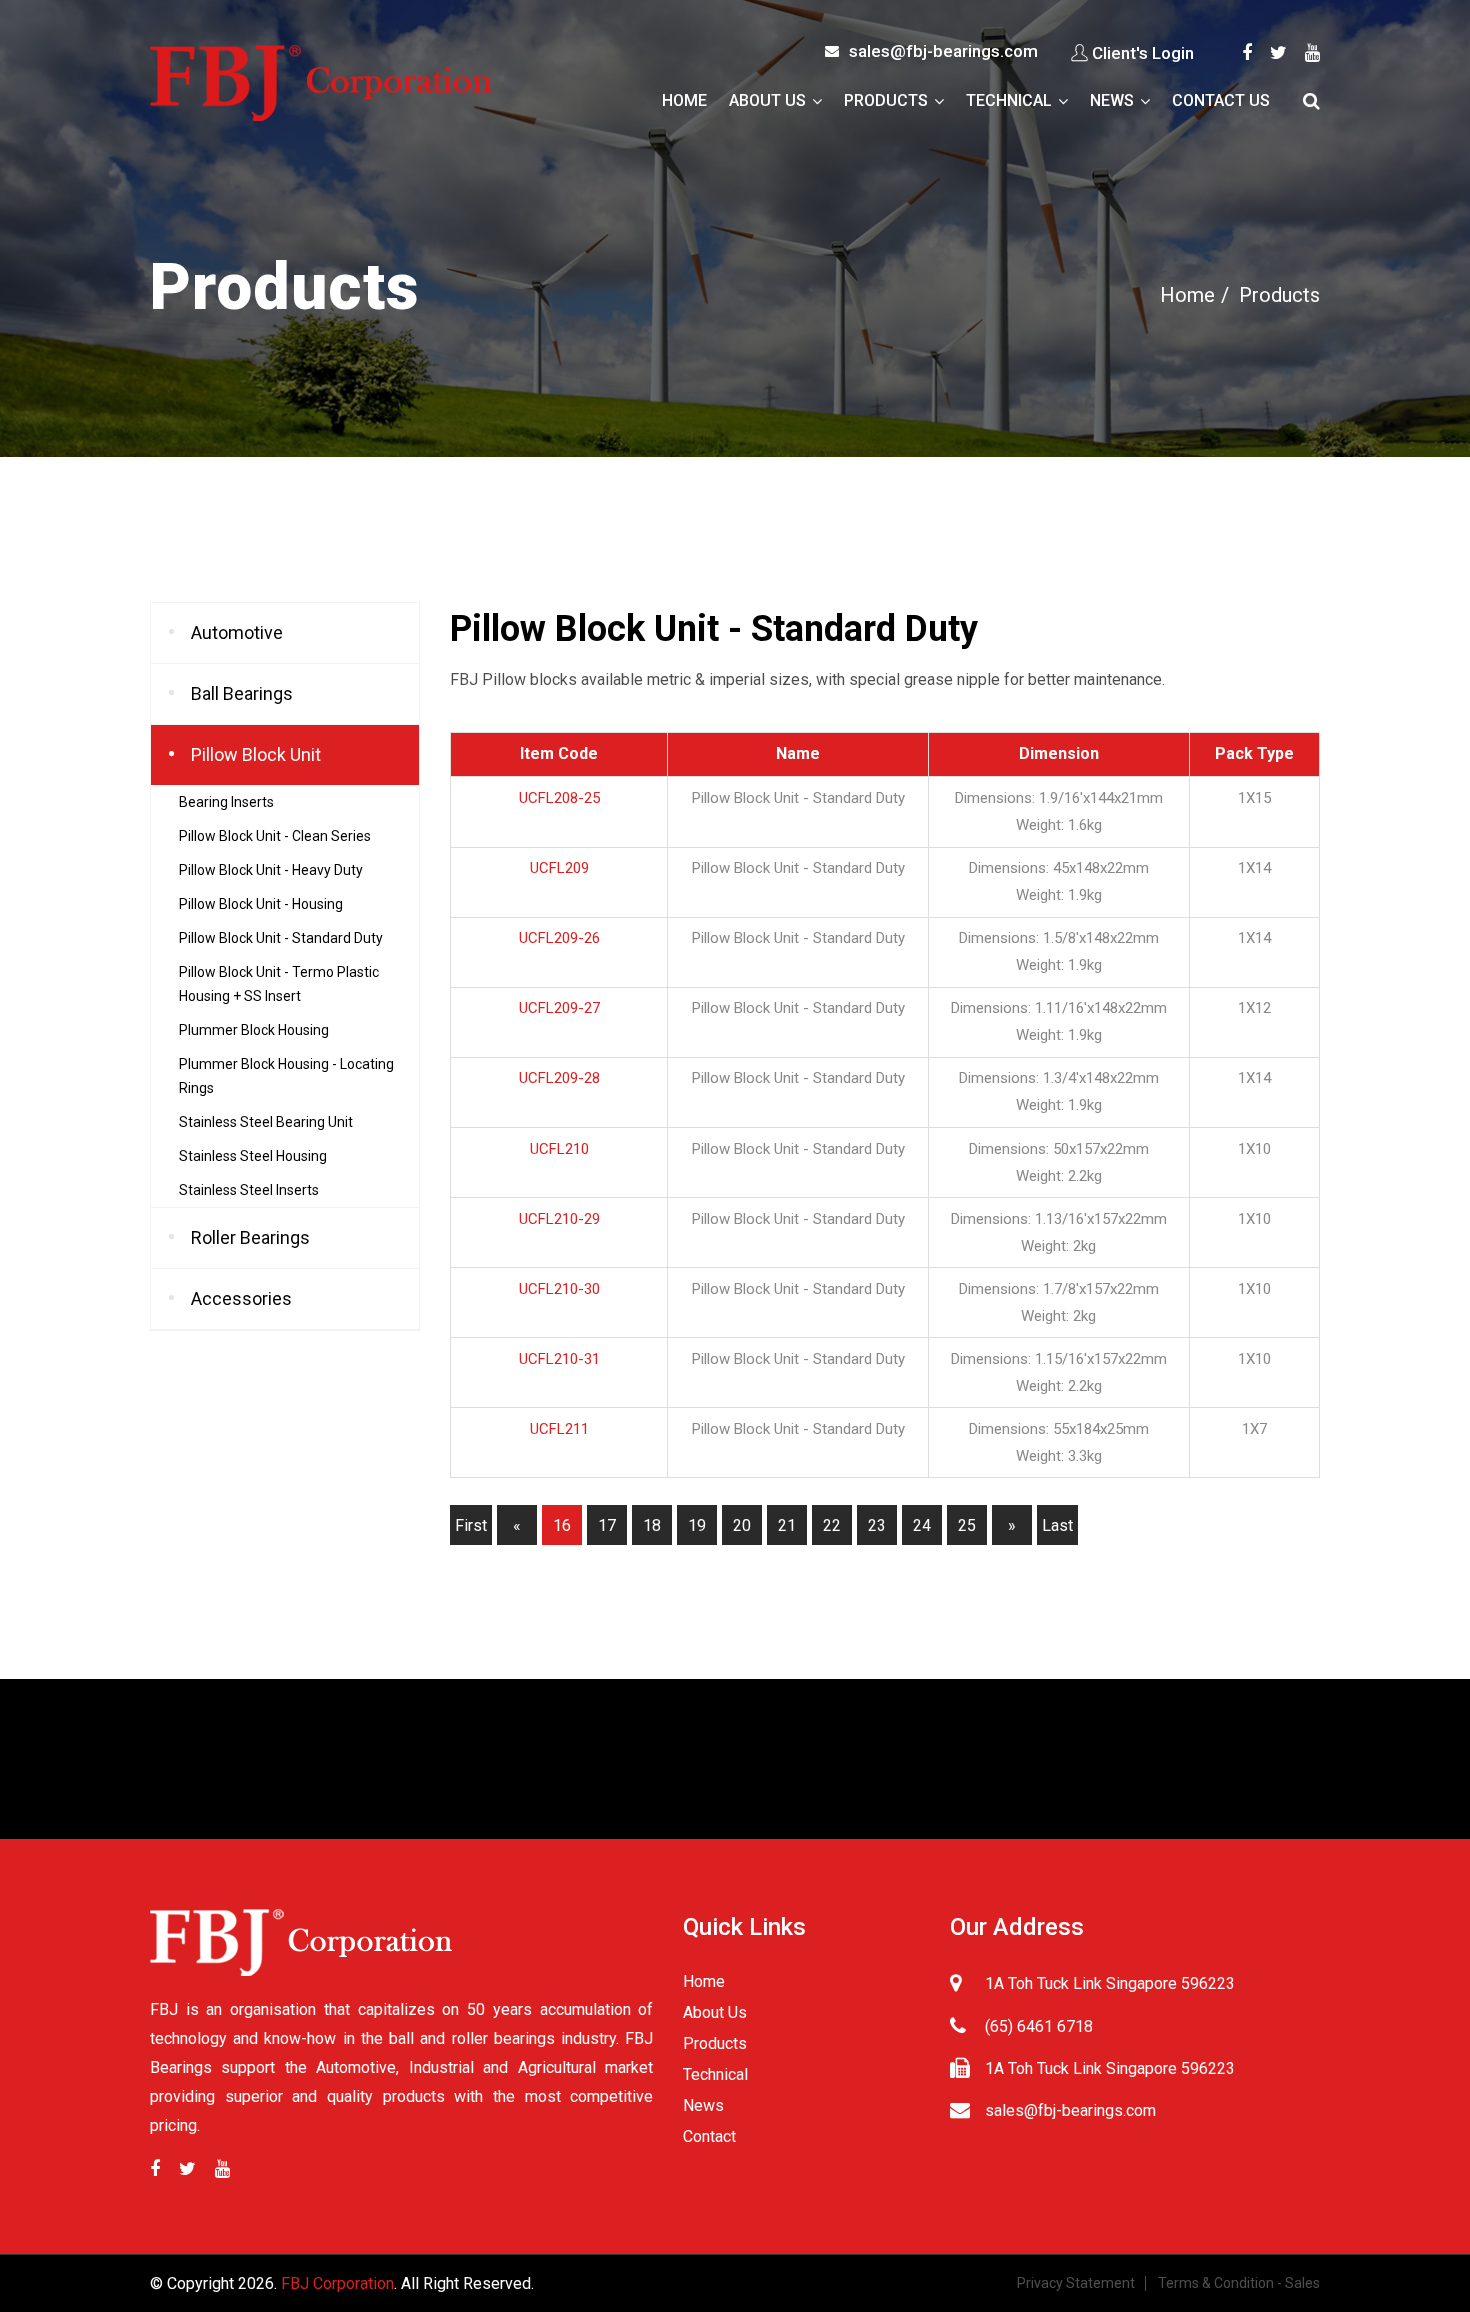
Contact (709, 2136)
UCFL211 (559, 1429)
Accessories (241, 1298)
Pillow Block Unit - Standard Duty (281, 938)
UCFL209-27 (559, 1008)
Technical (1009, 100)
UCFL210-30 (559, 1289)
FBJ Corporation (337, 2283)
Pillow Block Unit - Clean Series (275, 836)
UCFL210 (559, 1149)
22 (832, 1525)
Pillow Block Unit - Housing (261, 904)
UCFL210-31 (559, 1359)
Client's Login (1143, 53)
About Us (767, 100)
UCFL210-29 (559, 1219)
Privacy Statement (1076, 2283)
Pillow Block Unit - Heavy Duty (271, 870)
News (1112, 100)
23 (877, 1525)
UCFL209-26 (559, 938)
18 (652, 1525)
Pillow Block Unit (256, 754)
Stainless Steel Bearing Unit (266, 1122)
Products (886, 100)
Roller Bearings (250, 1237)
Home (684, 100)
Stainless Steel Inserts (249, 1190)
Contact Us (1221, 100)
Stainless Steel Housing (253, 1156)
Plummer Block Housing (254, 1030)
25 (967, 1525)
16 (562, 1525)
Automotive (237, 632)
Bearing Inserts (226, 802)
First (471, 1525)
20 (742, 1525)
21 (787, 1525)
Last (1057, 1525)
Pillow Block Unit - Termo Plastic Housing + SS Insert (279, 984)
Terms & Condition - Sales (1239, 2283)
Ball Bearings (242, 693)
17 (607, 1525)
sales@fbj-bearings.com (943, 51)
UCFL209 (559, 868)
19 (697, 1525)
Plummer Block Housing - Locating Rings (286, 1076)
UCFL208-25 (559, 798)
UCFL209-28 (559, 1078)
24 (922, 1525)
